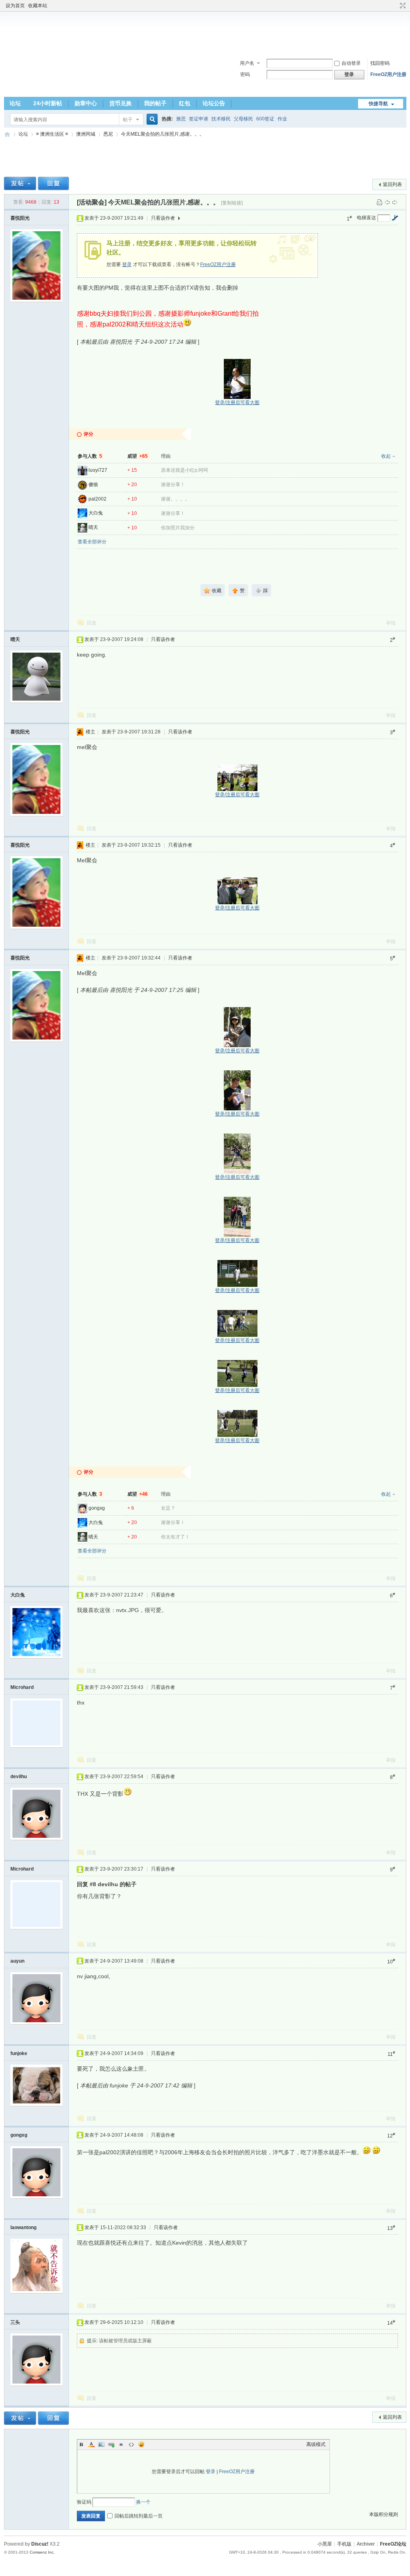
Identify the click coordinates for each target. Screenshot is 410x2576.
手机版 (344, 2544)
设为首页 (15, 6)
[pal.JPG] (237, 379)
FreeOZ (32, 74)
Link (111, 2444)
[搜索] (151, 119)
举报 (391, 623)
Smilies (141, 2444)
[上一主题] (387, 202)
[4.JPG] (237, 1027)
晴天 (93, 527)
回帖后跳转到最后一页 (139, 2516)
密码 (245, 74)
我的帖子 (155, 103)
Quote (121, 2444)
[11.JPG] (237, 1423)
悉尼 (108, 134)
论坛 (15, 103)
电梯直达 (366, 218)
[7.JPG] (237, 1154)
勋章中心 (86, 103)
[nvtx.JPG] (237, 1373)
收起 (386, 456)
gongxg (97, 1508)
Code (131, 2444)
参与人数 (90, 456)
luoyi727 (98, 470)
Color (91, 2444)
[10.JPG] (237, 1323)
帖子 (128, 120)
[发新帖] (20, 183)
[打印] (380, 202)
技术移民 (221, 119)
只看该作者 (163, 218)
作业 (282, 119)
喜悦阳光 (20, 218)
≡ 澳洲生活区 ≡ (52, 134)
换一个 (143, 2502)
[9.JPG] (237, 1273)
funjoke (19, 2053)
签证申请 (199, 119)
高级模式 (316, 2444)
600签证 (265, 119)
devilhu (19, 1777)
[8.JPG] (237, 1217)
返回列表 (392, 184)
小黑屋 (325, 2544)
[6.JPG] (237, 1090)
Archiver (366, 2544)
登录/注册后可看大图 (237, 403)
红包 (185, 103)
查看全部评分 (92, 542)
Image (101, 2444)
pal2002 (97, 499)
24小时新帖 (48, 103)
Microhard (22, 1687)
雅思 (181, 119)
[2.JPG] (237, 778)
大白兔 (96, 513)
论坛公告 (214, 103)
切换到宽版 (402, 6)
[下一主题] (395, 202)
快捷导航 (378, 104)
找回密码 (380, 63)
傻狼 (93, 485)
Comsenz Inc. (42, 2552)
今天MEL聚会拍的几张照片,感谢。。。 (163, 134)
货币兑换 (121, 103)
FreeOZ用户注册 (388, 74)
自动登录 (351, 63)
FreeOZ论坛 (7, 134)
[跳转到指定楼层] (395, 218)
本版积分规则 (384, 2514)
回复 (92, 623)
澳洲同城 (86, 134)
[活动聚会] (92, 202)
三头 (15, 2322)
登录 (127, 264)
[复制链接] (232, 203)
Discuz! (40, 2544)
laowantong (23, 2227)
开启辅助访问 (395, 6)
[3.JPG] (237, 891)
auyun (17, 1961)
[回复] (53, 183)
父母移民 (243, 119)
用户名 (247, 63)
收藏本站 (38, 6)
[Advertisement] (205, 32)
